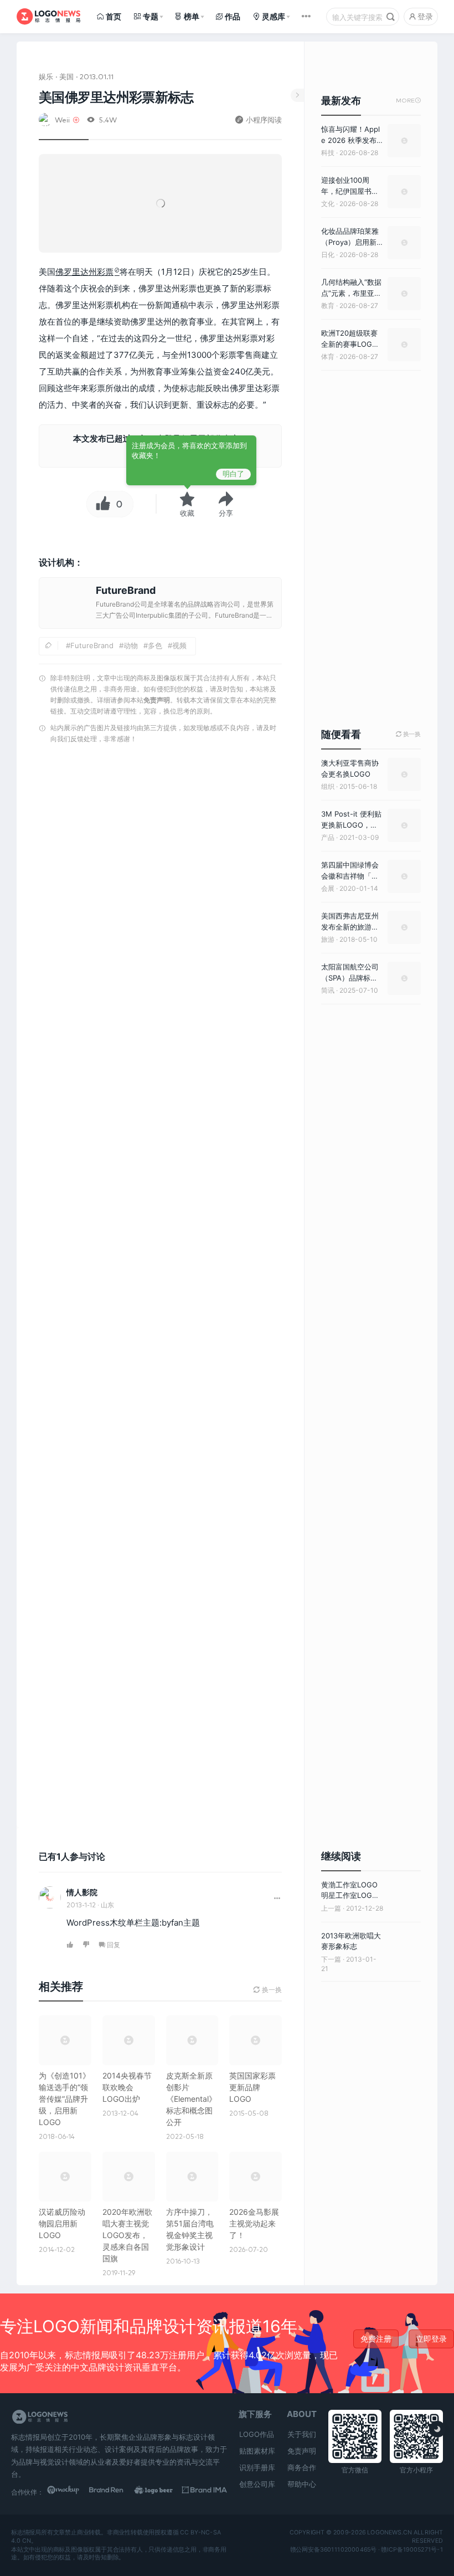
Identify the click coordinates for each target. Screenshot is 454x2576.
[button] (226, 504)
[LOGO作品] (160, 2492)
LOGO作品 (257, 2434)
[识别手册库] (205, 2492)
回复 (114, 1945)
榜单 (192, 16)
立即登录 (431, 2339)
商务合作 (302, 2467)
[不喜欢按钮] (87, 1945)
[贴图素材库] (69, 2492)
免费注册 (376, 2339)
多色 (155, 645)
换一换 (408, 734)
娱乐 (46, 76)
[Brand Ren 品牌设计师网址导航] (114, 2492)
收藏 (187, 513)
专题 (151, 16)
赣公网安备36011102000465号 (334, 2549)
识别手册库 (257, 2467)
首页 (114, 16)
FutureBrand (92, 645)
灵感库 (274, 16)
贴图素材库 (257, 2451)
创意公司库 (257, 2484)
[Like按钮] (100, 504)
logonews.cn (389, 2532)
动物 (131, 645)
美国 (66, 76)
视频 (179, 645)
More (408, 101)
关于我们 (302, 2434)
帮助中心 (302, 2484)
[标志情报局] (48, 17)
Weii (62, 119)
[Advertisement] (160, 1289)
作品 (233, 16)
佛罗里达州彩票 (84, 272)
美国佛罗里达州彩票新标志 (116, 97)
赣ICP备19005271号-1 (412, 2549)
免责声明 (157, 700)
